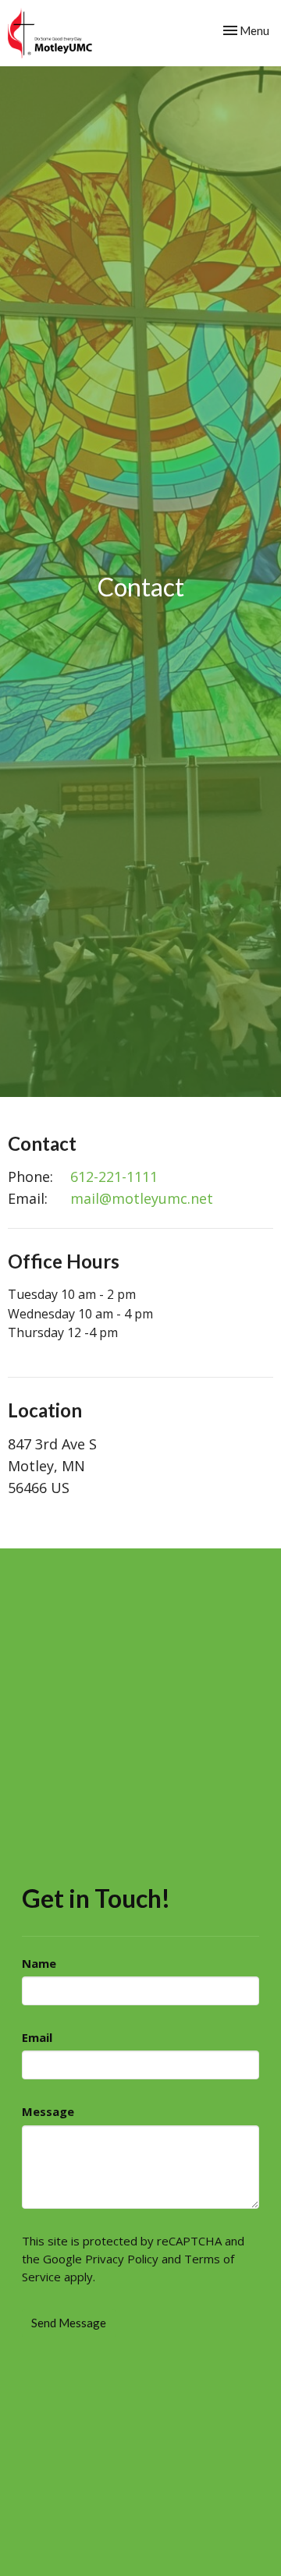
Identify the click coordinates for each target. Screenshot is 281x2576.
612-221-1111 (114, 1177)
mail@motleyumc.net (142, 1198)
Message (48, 2111)
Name (39, 1963)
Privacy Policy (122, 2259)
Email (37, 2037)
